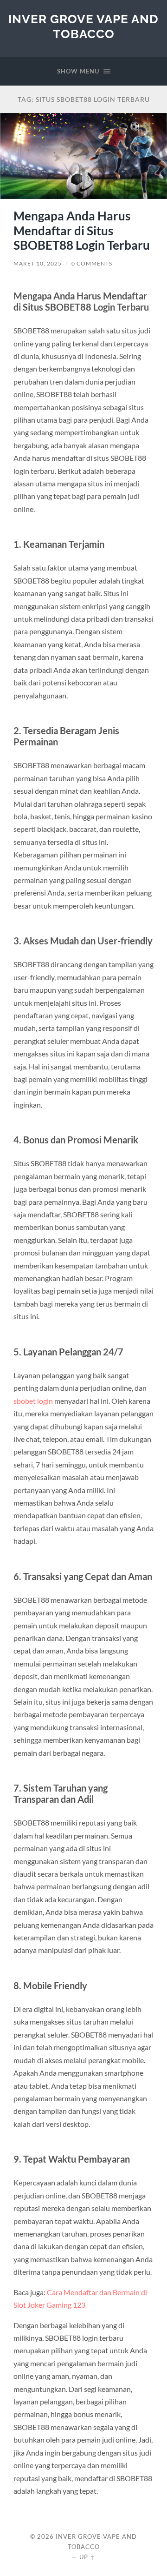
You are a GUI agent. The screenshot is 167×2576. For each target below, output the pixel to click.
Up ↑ (87, 2557)
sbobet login (33, 1401)
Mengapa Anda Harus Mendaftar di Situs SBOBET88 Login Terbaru (82, 230)
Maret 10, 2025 (38, 263)
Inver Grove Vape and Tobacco (83, 26)
